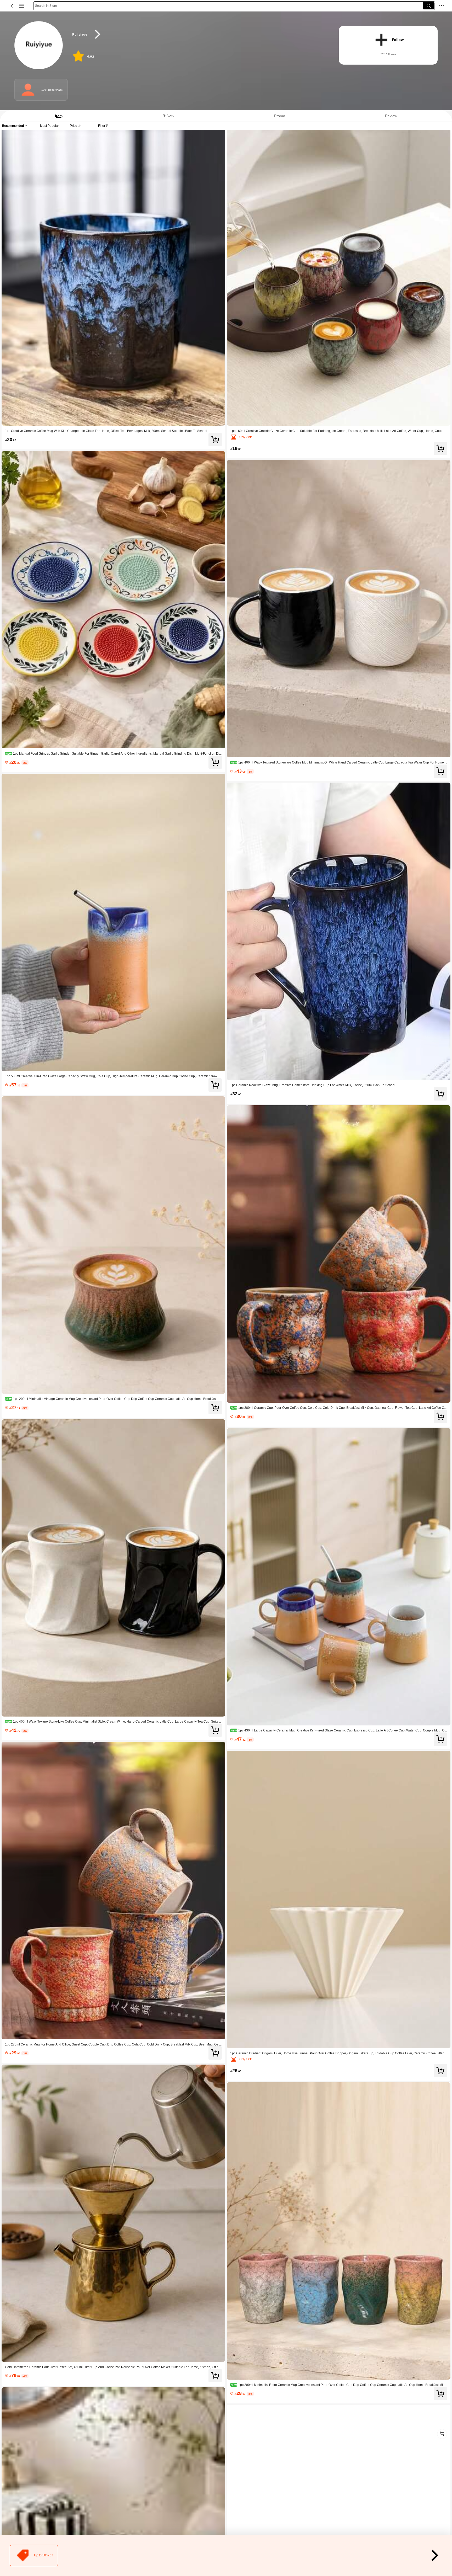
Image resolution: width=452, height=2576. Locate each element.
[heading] (198, 34)
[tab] (56, 116)
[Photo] (28, 90)
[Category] (21, 6)
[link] (39, 45)
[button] (12, 6)
